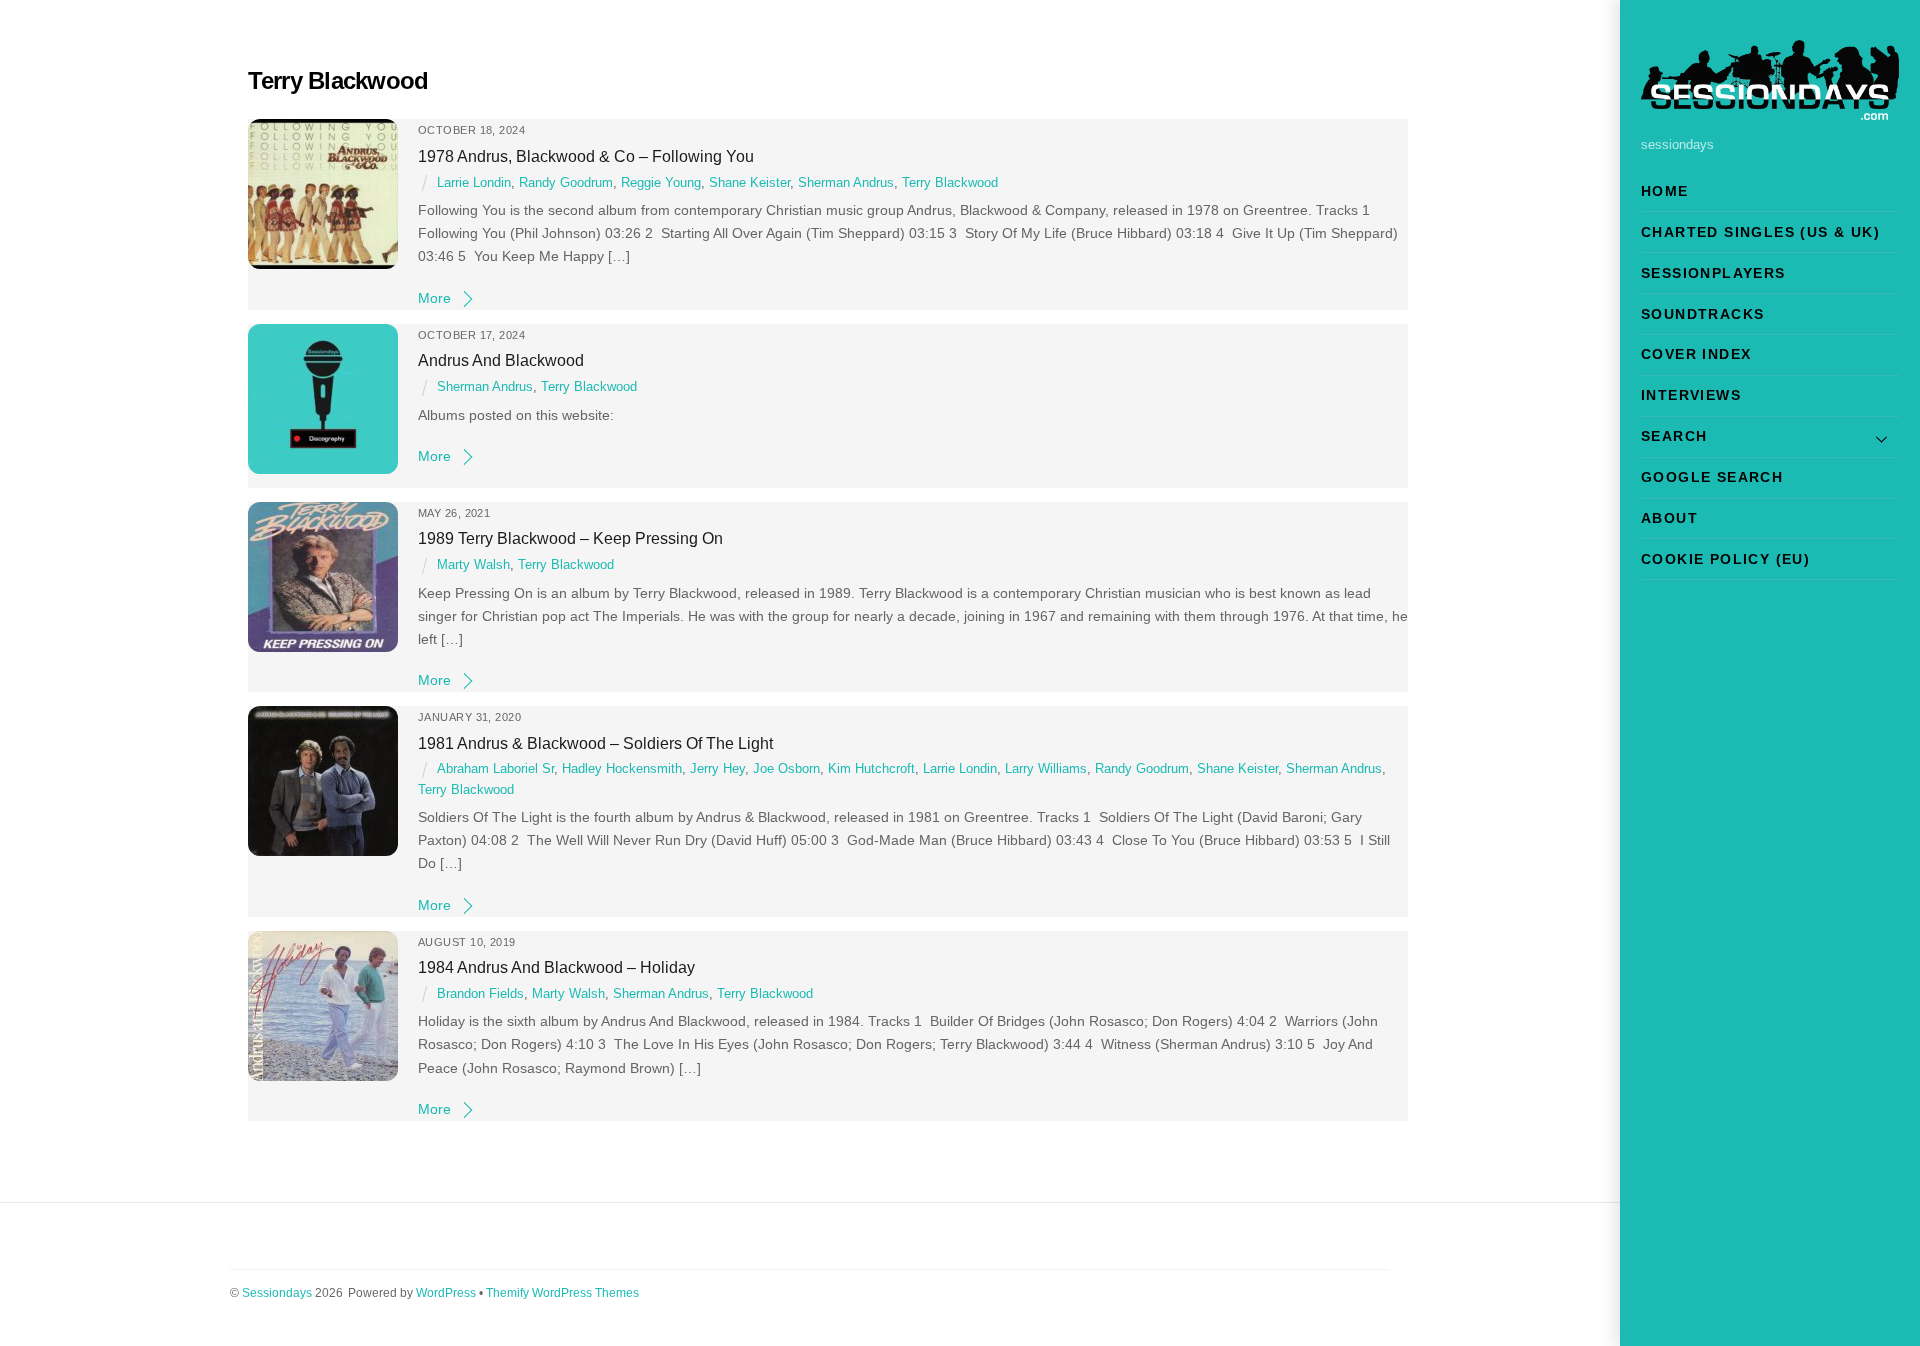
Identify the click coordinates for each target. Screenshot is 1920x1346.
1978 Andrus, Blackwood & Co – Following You (586, 156)
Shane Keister (749, 183)
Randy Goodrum (566, 183)
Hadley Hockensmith (622, 769)
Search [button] (1674, 436)
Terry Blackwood (950, 183)
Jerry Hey (717, 769)
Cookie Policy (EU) (1725, 559)
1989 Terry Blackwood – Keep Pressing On (570, 538)
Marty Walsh (473, 565)
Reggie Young (661, 183)
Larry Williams (1046, 769)
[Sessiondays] (1770, 111)
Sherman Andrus (846, 183)
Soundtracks (1702, 314)
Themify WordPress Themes (562, 1293)
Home (1665, 191)
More (434, 298)
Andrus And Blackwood (501, 360)
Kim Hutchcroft (871, 769)
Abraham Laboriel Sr (495, 769)
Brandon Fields (480, 994)
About (1669, 518)
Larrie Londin (474, 183)
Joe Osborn (786, 769)
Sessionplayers (1713, 273)
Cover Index (1696, 354)
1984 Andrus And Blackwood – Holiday (556, 967)
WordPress (446, 1293)
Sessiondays (277, 1293)
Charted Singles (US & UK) (1760, 232)
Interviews (1691, 395)
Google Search (1712, 477)
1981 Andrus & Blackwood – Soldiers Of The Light (595, 743)
